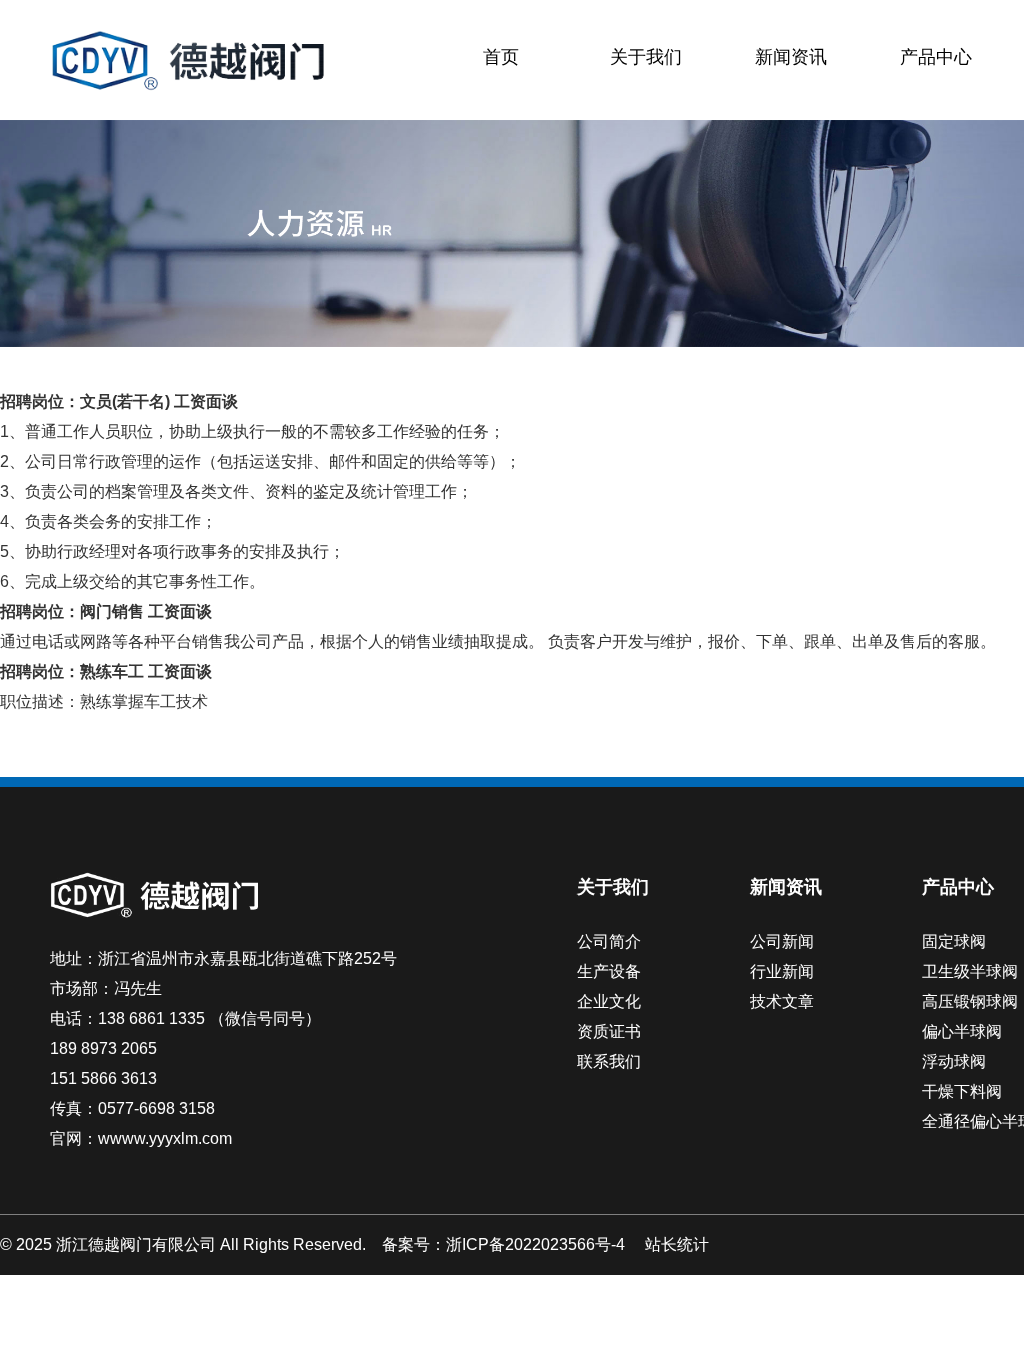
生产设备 (609, 971)
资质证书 (609, 1031)
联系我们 (609, 1061)
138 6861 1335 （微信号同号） (209, 1018)
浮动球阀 (954, 1061)
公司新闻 (782, 941)
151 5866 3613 (103, 1078)
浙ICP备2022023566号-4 (535, 1244)
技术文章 (782, 1001)
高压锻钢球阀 (970, 1001)
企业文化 (609, 1001)
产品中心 (936, 57)
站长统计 (677, 1244)
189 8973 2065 (103, 1048)
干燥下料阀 (962, 1091)
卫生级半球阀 (970, 971)
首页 (501, 57)
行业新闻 (782, 971)
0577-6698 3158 (156, 1108)
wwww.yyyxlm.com (165, 1138)
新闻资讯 (791, 57)
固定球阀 (954, 941)
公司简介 (609, 941)
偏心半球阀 (962, 1031)
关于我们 (646, 57)
